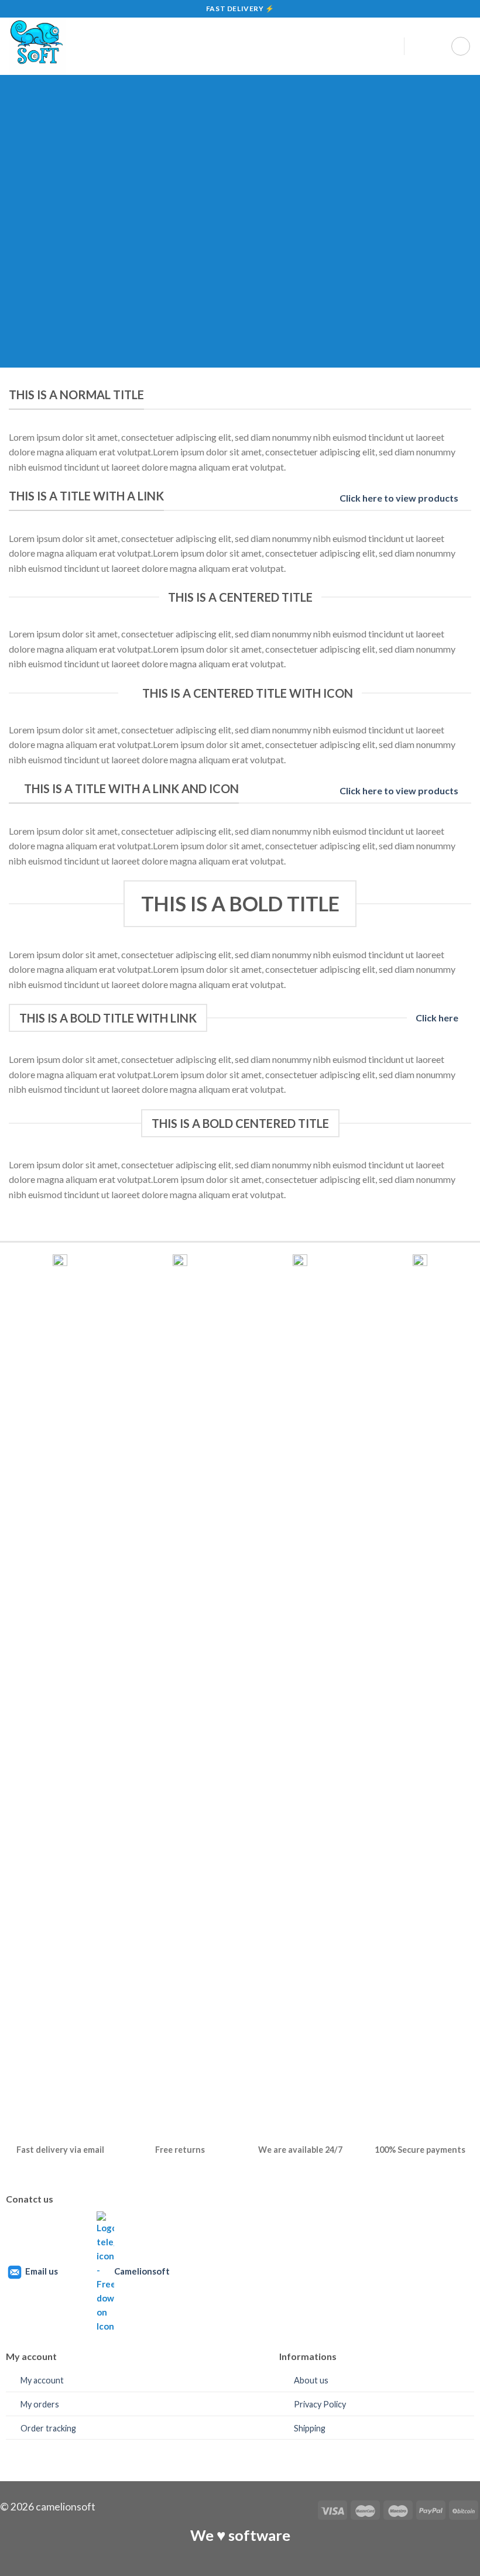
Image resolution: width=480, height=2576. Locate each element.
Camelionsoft (142, 2271)
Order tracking (48, 2428)
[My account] (390, 46)
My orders (40, 2404)
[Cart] (461, 46)
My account (42, 2380)
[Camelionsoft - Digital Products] (188, 46)
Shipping (310, 2428)
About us (311, 2380)
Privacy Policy (320, 2404)
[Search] (418, 46)
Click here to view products (399, 498)
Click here (437, 1018)
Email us (42, 2271)
